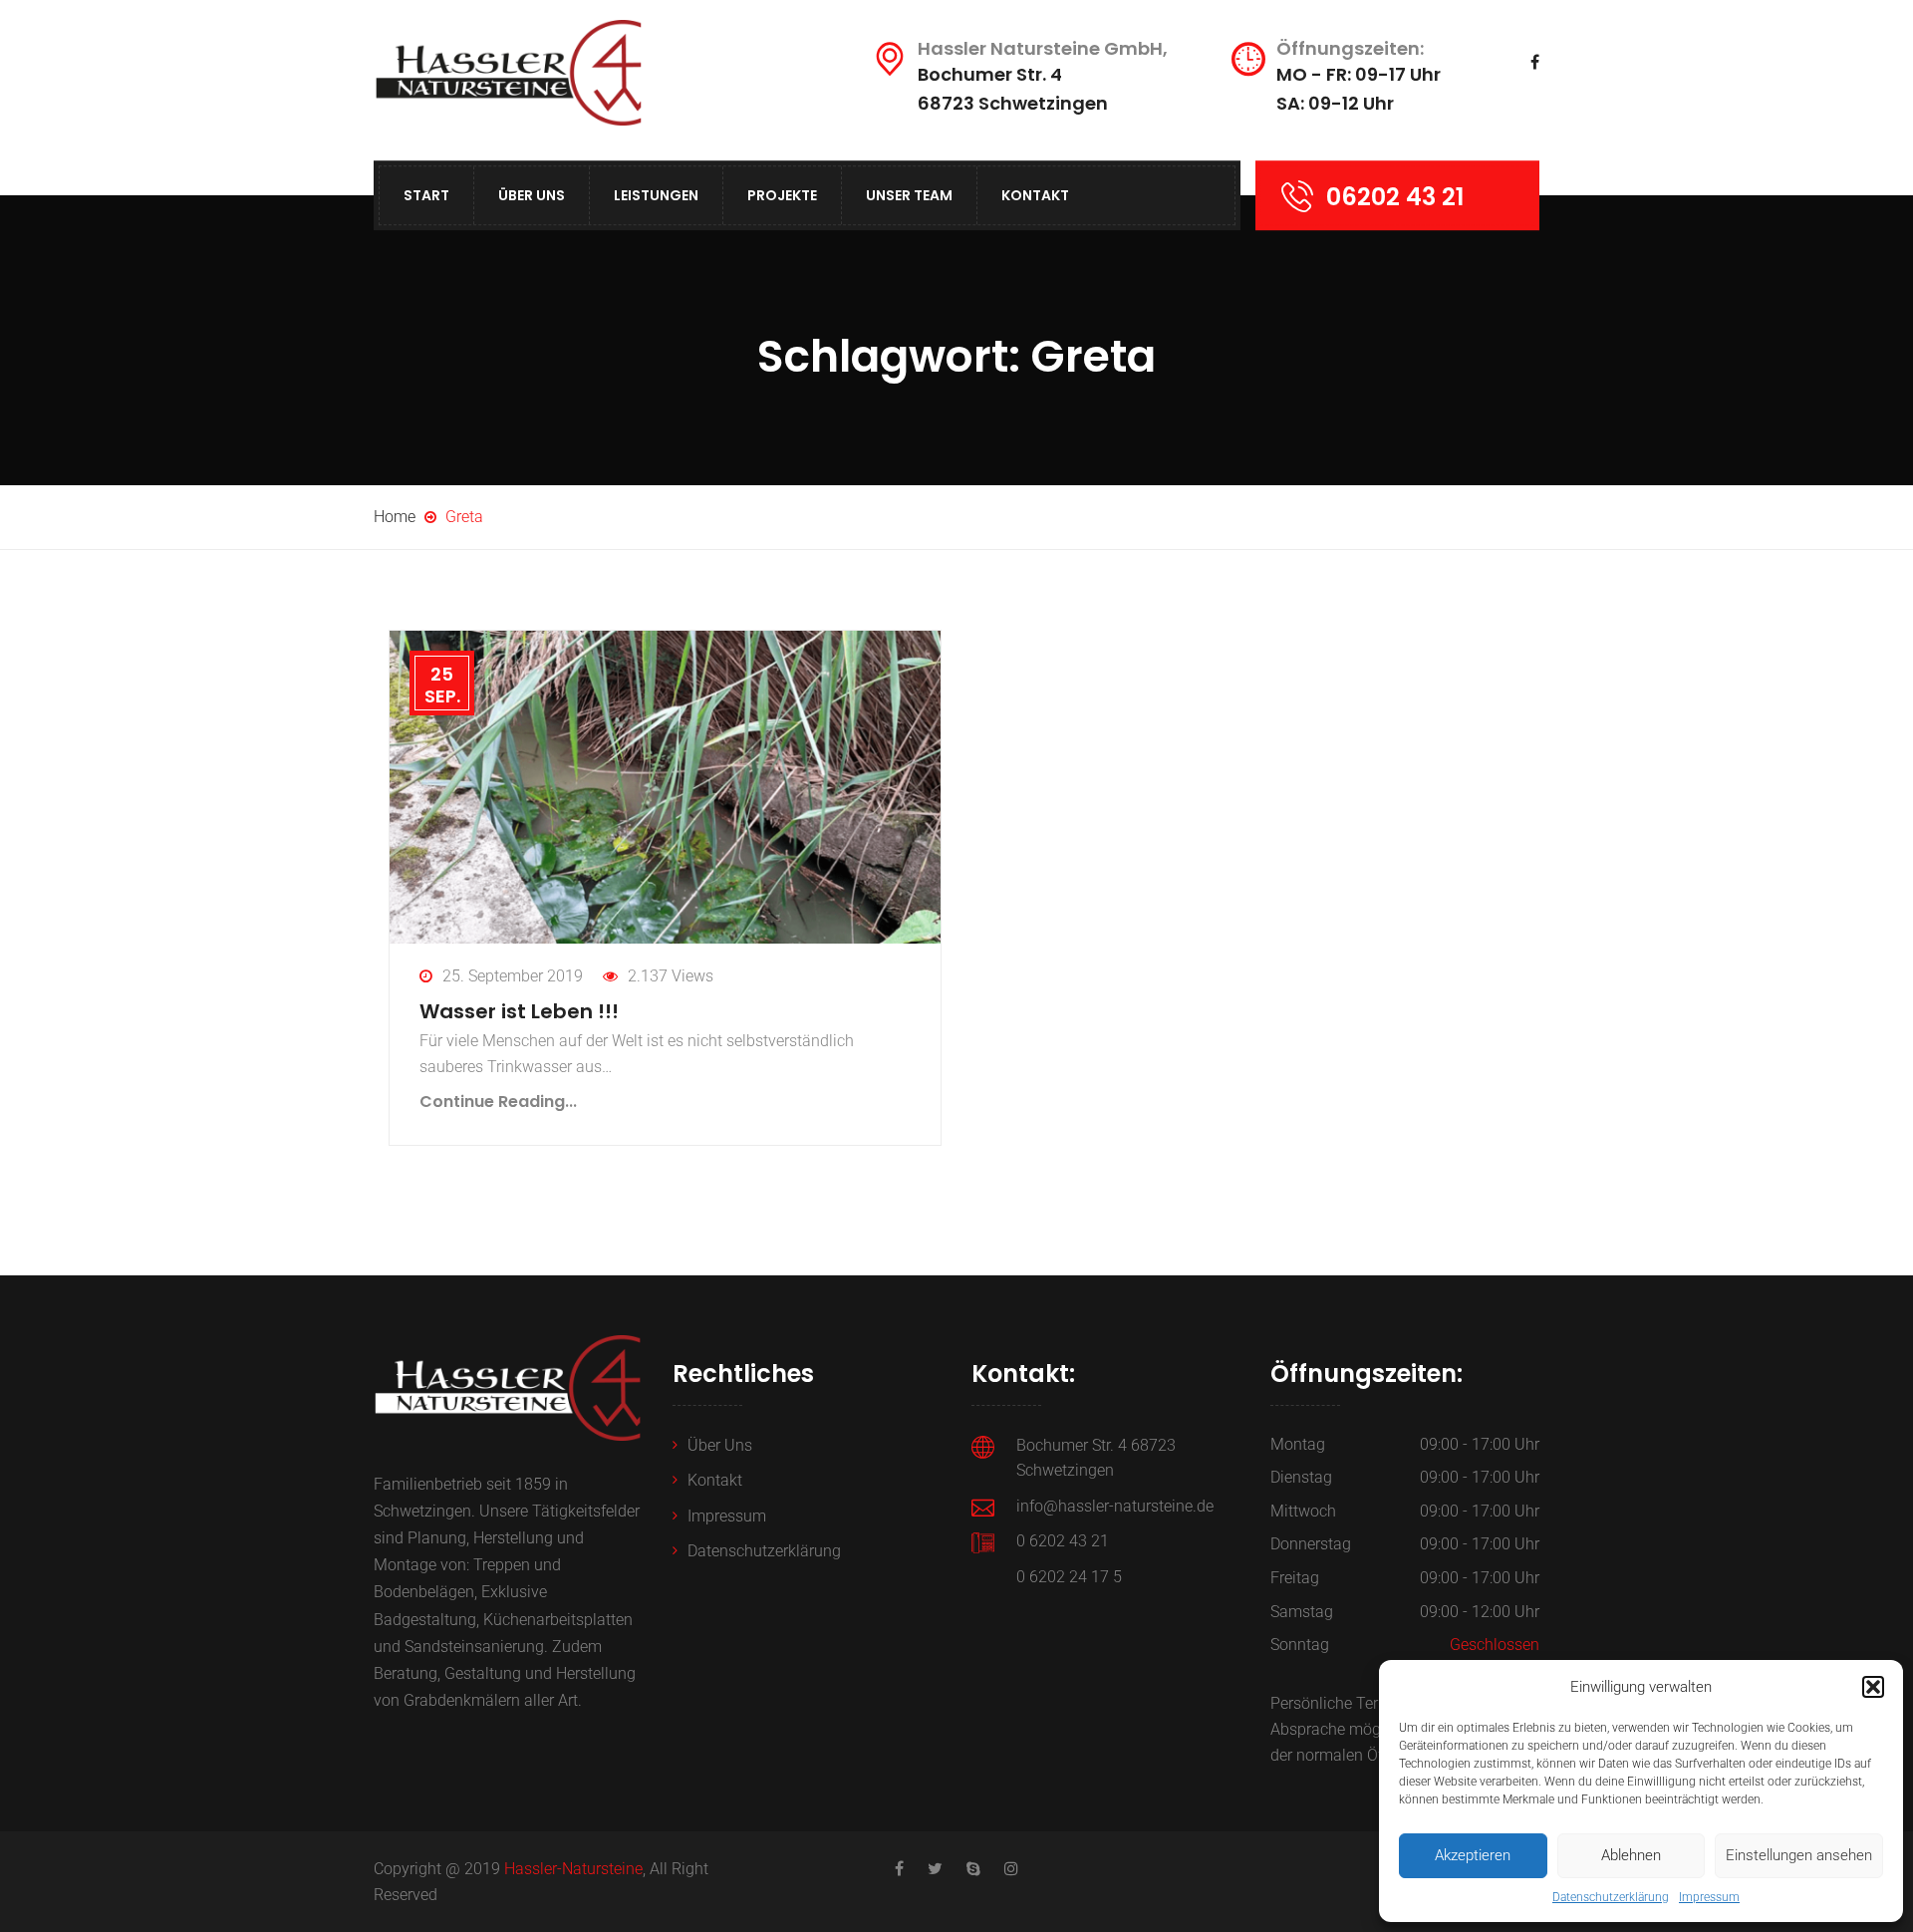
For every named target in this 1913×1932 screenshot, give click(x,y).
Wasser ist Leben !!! (519, 1011)
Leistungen (656, 195)
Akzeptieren (1473, 1855)
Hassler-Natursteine (573, 1869)
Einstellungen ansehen (1799, 1855)
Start (426, 195)
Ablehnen (1631, 1855)
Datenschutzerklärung (1611, 1897)
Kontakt (1035, 195)
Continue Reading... (498, 1102)
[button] (1873, 1687)
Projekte (782, 195)
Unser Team (909, 195)
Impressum (1709, 1897)
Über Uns (532, 195)
